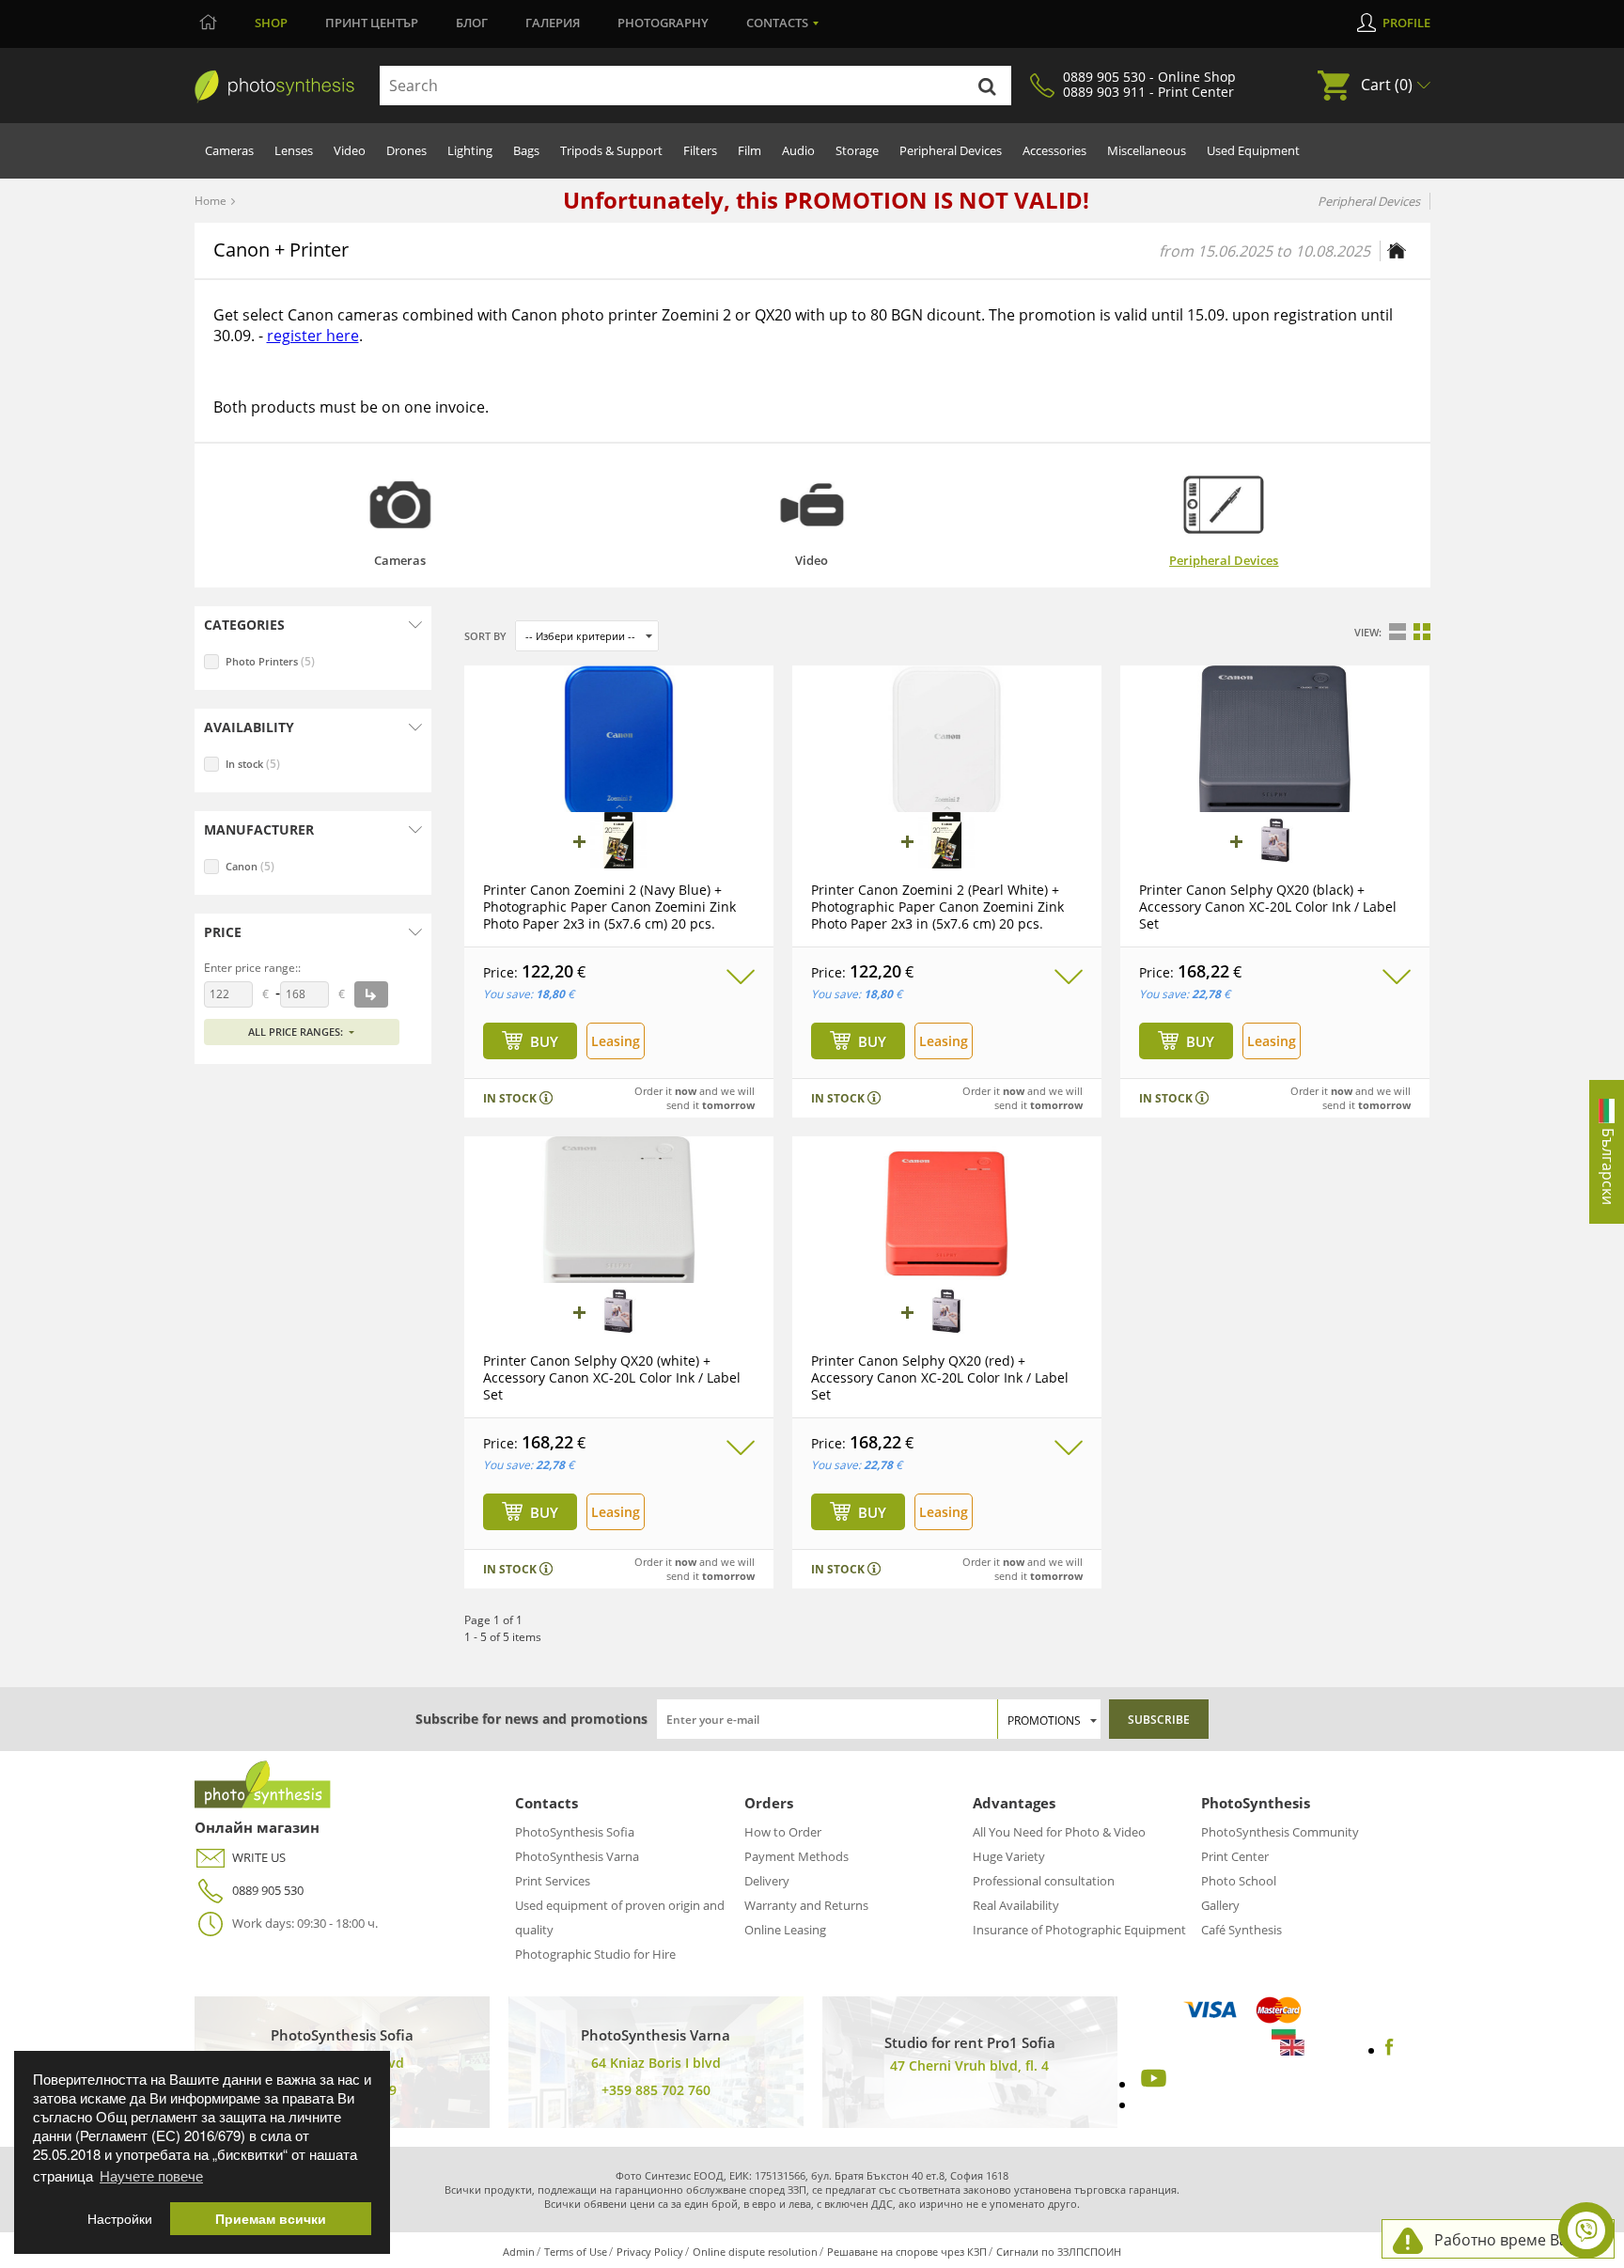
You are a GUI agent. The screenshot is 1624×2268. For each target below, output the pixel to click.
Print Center (1235, 1856)
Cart (1387, 85)
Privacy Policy (650, 2252)
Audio (798, 150)
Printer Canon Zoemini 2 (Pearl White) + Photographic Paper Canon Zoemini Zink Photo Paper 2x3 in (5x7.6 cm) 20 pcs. (937, 907)
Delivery (767, 1881)
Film (750, 150)
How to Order (783, 1832)
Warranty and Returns (806, 1905)
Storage (857, 150)
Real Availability (1016, 1905)
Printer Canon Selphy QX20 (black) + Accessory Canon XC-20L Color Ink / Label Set (1268, 907)
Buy (544, 1041)
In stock (253, 764)
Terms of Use (576, 2252)
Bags (526, 150)
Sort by (485, 636)
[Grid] (1422, 632)
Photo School (1239, 1881)
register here (313, 336)
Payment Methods (796, 1856)
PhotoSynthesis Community (1280, 1832)
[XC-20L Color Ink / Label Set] (1275, 840)
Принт (372, 23)
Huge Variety (1009, 1856)
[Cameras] (400, 505)
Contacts (777, 23)
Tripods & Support (611, 150)
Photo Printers (270, 661)
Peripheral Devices (951, 150)
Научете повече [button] (151, 2175)
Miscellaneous (1147, 150)
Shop (271, 23)
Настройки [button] (120, 2219)
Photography (663, 23)
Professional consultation (1044, 1881)
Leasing (616, 1041)
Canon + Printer (281, 250)
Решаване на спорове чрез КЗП (907, 2252)
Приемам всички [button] (271, 2219)
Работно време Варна (1515, 2240)
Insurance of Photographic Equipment (1079, 1930)
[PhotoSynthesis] (274, 86)
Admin (519, 2252)
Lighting (470, 150)
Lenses (294, 150)
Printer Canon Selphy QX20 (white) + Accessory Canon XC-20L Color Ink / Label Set (612, 1377)
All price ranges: (296, 1032)
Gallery (1220, 1905)
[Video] (812, 505)
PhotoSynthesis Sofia (575, 1832)
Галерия (553, 23)
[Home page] (1397, 250)
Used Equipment (1253, 150)
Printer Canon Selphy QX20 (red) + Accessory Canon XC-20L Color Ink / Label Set (940, 1377)
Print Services (553, 1881)
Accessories (1054, 150)
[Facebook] (1390, 2050)
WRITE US (259, 1857)
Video (350, 150)
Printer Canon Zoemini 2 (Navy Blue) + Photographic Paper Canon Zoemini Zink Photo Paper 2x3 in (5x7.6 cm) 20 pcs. (609, 907)
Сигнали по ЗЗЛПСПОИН (1059, 2252)
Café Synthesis (1241, 1930)
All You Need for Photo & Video (1059, 1832)
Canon (250, 866)
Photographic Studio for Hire (595, 1954)
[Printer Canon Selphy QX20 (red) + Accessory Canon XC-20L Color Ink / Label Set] (947, 1214)
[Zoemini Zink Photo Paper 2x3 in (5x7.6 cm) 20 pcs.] (618, 840)
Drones (406, 150)
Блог (472, 23)
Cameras (229, 150)
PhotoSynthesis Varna (577, 1856)
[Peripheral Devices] (1224, 505)
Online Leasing (785, 1930)
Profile (1406, 23)
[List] (1398, 632)
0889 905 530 (268, 1890)
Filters (700, 150)
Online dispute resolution (755, 2252)
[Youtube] (1151, 2084)
